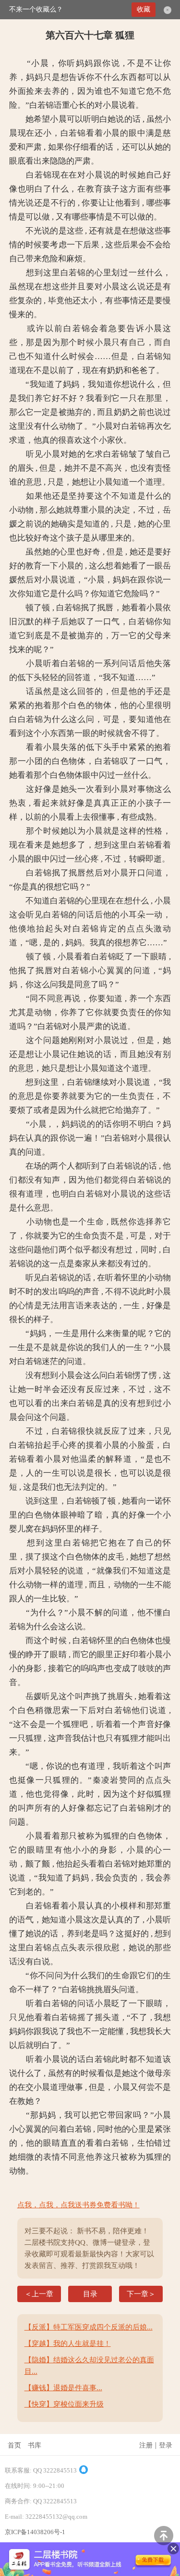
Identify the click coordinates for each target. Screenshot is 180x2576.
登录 (166, 2445)
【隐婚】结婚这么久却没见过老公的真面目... (89, 2366)
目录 (90, 2294)
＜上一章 (39, 2294)
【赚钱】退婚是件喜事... (63, 2388)
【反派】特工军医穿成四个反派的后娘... (89, 2327)
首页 (14, 2445)
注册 (146, 2445)
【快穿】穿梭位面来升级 (64, 2404)
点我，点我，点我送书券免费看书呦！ (78, 2205)
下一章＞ (141, 2294)
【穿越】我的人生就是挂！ (68, 2344)
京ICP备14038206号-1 (35, 2532)
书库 (35, 2445)
